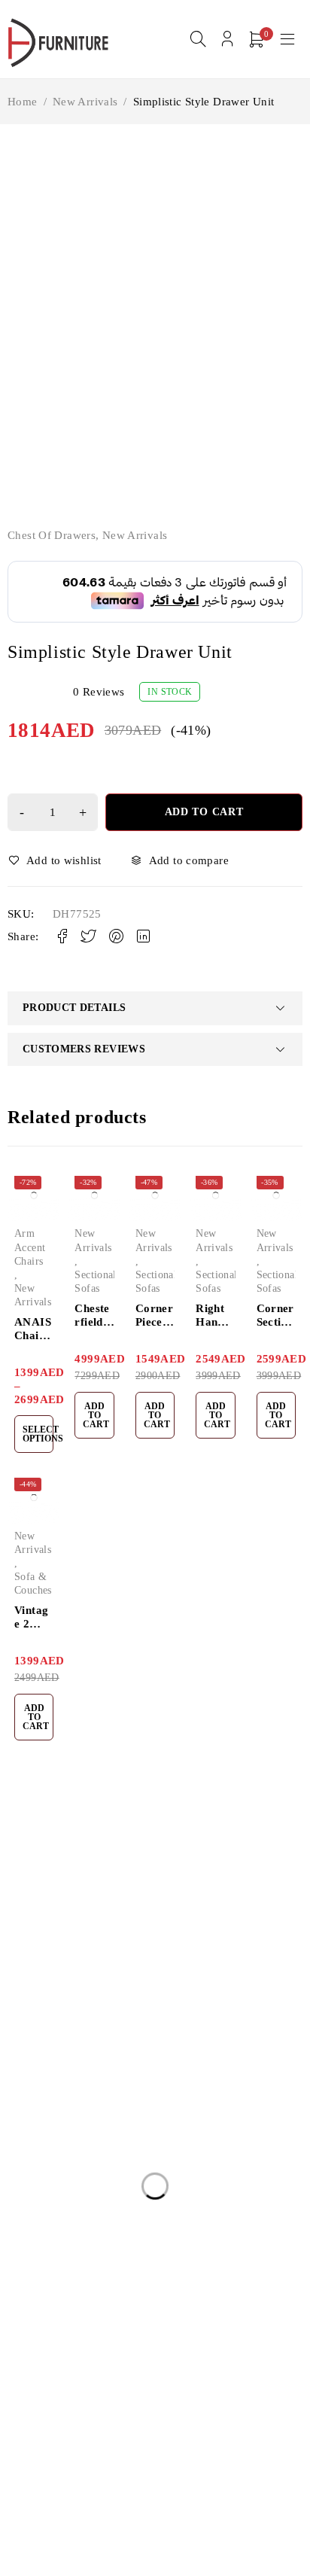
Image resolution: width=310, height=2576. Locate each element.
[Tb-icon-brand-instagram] (51, 2019)
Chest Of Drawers (52, 535)
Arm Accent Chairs (30, 1247)
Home (23, 102)
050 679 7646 (49, 1996)
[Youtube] (85, 2019)
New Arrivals (85, 102)
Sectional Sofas (95, 1282)
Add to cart (204, 812)
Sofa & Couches (33, 1583)
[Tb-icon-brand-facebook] (17, 2019)
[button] (94, 1415)
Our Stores (194, 1950)
